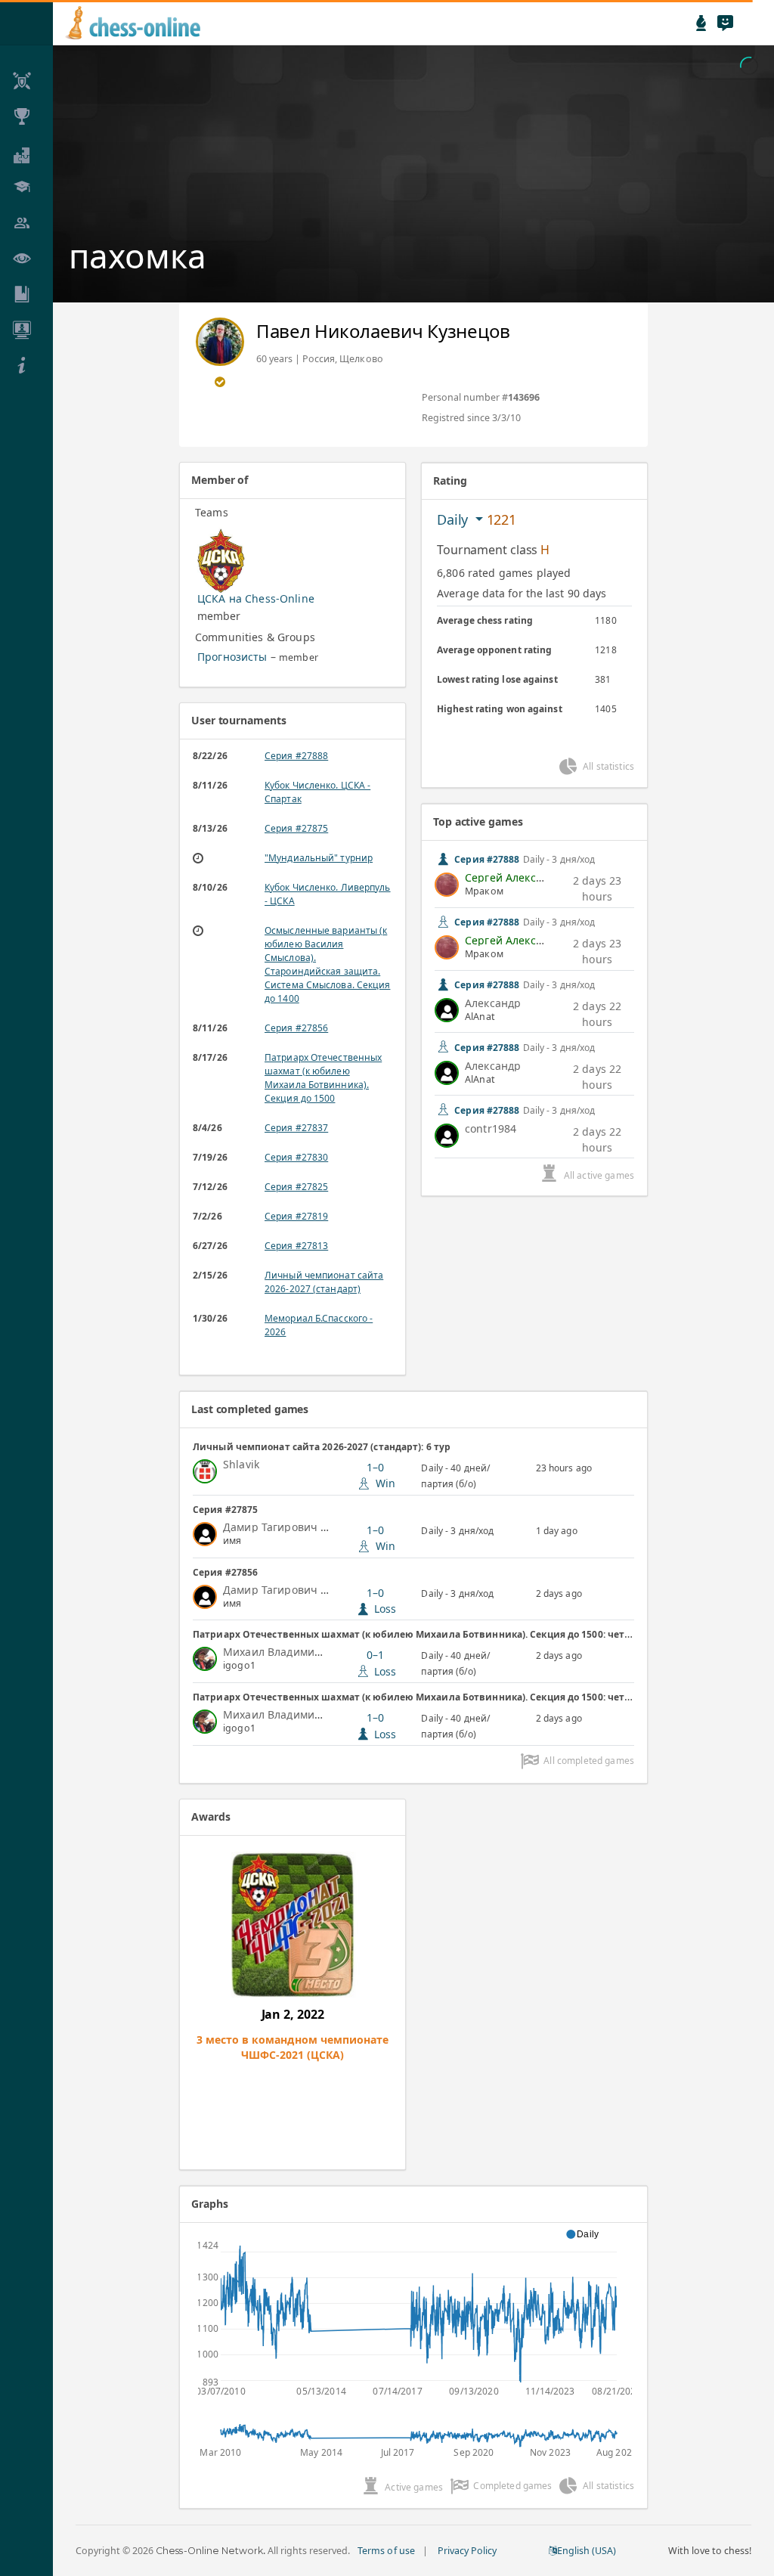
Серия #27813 (296, 1246)
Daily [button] (454, 519)
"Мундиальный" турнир (319, 858)
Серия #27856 (296, 1028)
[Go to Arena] (701, 23)
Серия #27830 (296, 1157)
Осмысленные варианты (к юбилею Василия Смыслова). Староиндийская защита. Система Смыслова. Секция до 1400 (327, 964)
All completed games (589, 1761)
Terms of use (386, 2551)
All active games (599, 1175)
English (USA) (587, 2551)
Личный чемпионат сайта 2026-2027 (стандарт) (324, 1282)
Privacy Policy (467, 2551)
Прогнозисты (232, 657)
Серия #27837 (296, 1128)
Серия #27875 (296, 828)
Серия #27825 (296, 1187)
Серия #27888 (296, 756)
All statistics (608, 766)
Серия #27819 (296, 1216)
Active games (414, 2487)
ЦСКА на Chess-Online (256, 598)
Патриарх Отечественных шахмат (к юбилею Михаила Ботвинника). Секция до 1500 (323, 1078)
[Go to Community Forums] (725, 23)
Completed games (512, 2486)
